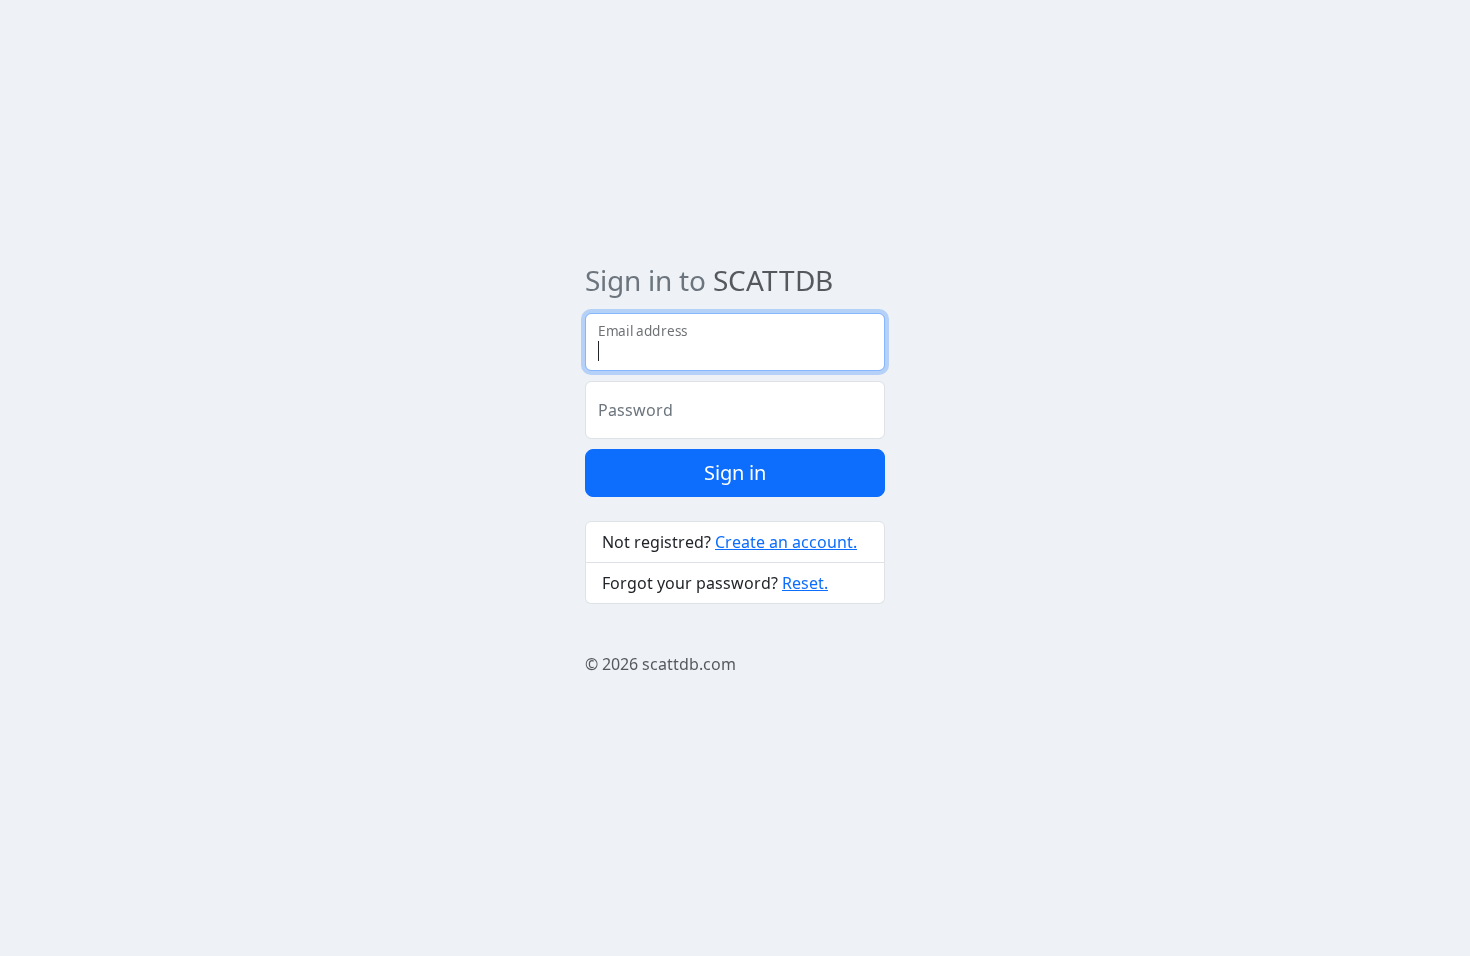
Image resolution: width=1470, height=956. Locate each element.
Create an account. (786, 542)
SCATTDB (773, 280)
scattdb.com (689, 664)
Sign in (735, 472)
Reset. (805, 583)
